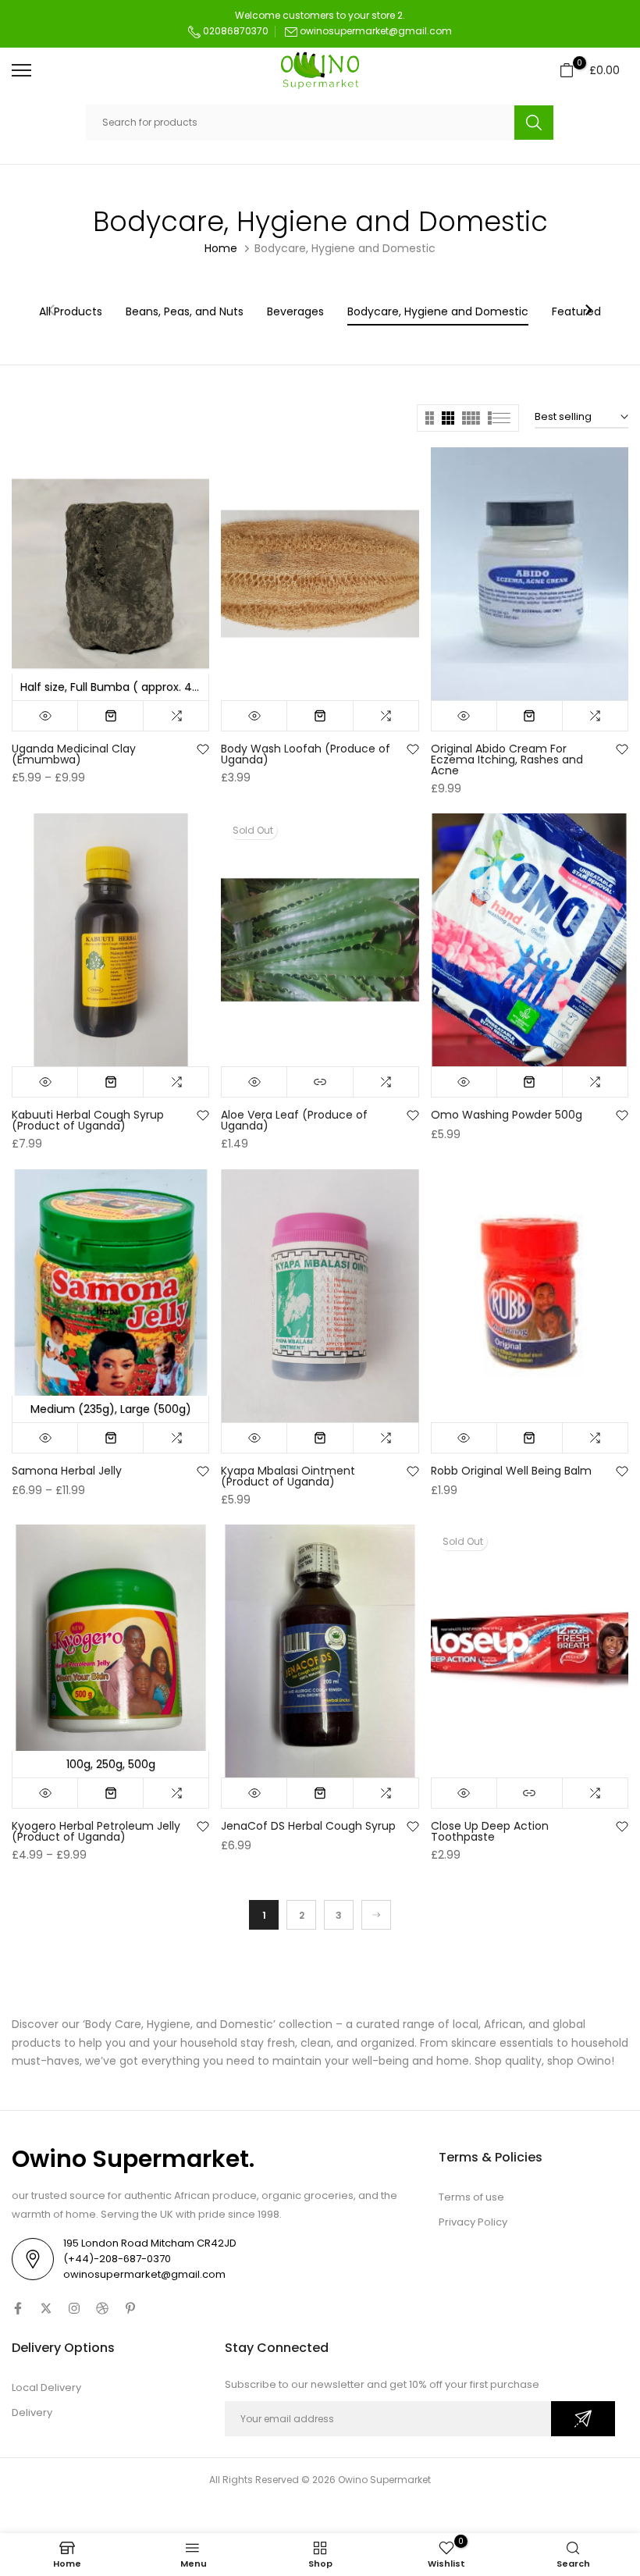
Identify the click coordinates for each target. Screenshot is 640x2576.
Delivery (32, 2412)
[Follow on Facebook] (18, 2308)
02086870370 (235, 31)
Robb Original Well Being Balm (511, 1471)
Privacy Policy (473, 2222)
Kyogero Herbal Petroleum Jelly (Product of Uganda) (96, 1831)
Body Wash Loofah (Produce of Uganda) (306, 754)
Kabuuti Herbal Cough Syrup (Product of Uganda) (88, 1120)
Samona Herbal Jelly (67, 1471)
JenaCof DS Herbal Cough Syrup (308, 1826)
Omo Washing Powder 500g (507, 1115)
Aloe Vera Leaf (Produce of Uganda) (294, 1120)
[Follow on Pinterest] (130, 2308)
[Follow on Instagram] (74, 2308)
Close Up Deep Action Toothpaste (490, 1831)
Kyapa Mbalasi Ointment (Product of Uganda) (288, 1476)
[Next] (588, 311)
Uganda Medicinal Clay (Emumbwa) (74, 754)
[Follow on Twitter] (46, 2308)
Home (221, 248)
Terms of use (471, 2197)
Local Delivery (46, 2387)
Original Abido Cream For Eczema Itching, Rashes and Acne (507, 760)
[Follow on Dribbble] (102, 2308)
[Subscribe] (583, 2419)
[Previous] (52, 311)
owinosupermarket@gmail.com (376, 31)
